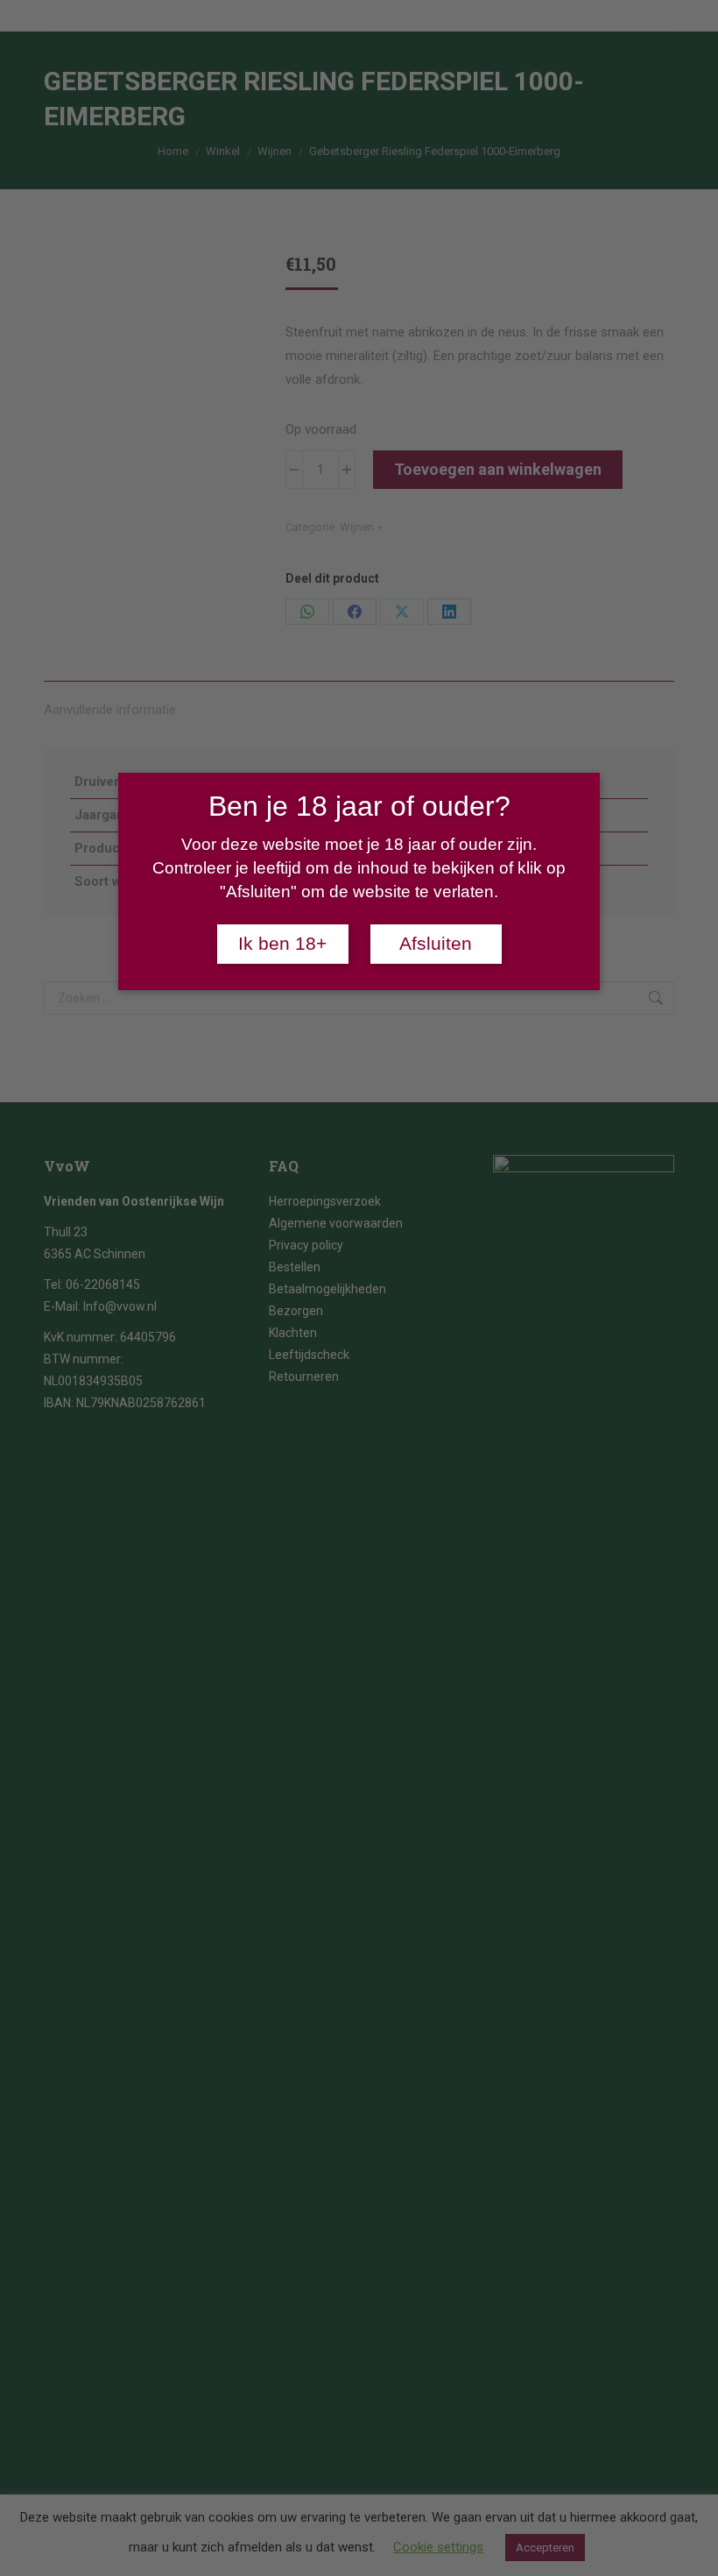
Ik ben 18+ (282, 944)
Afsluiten (436, 944)
